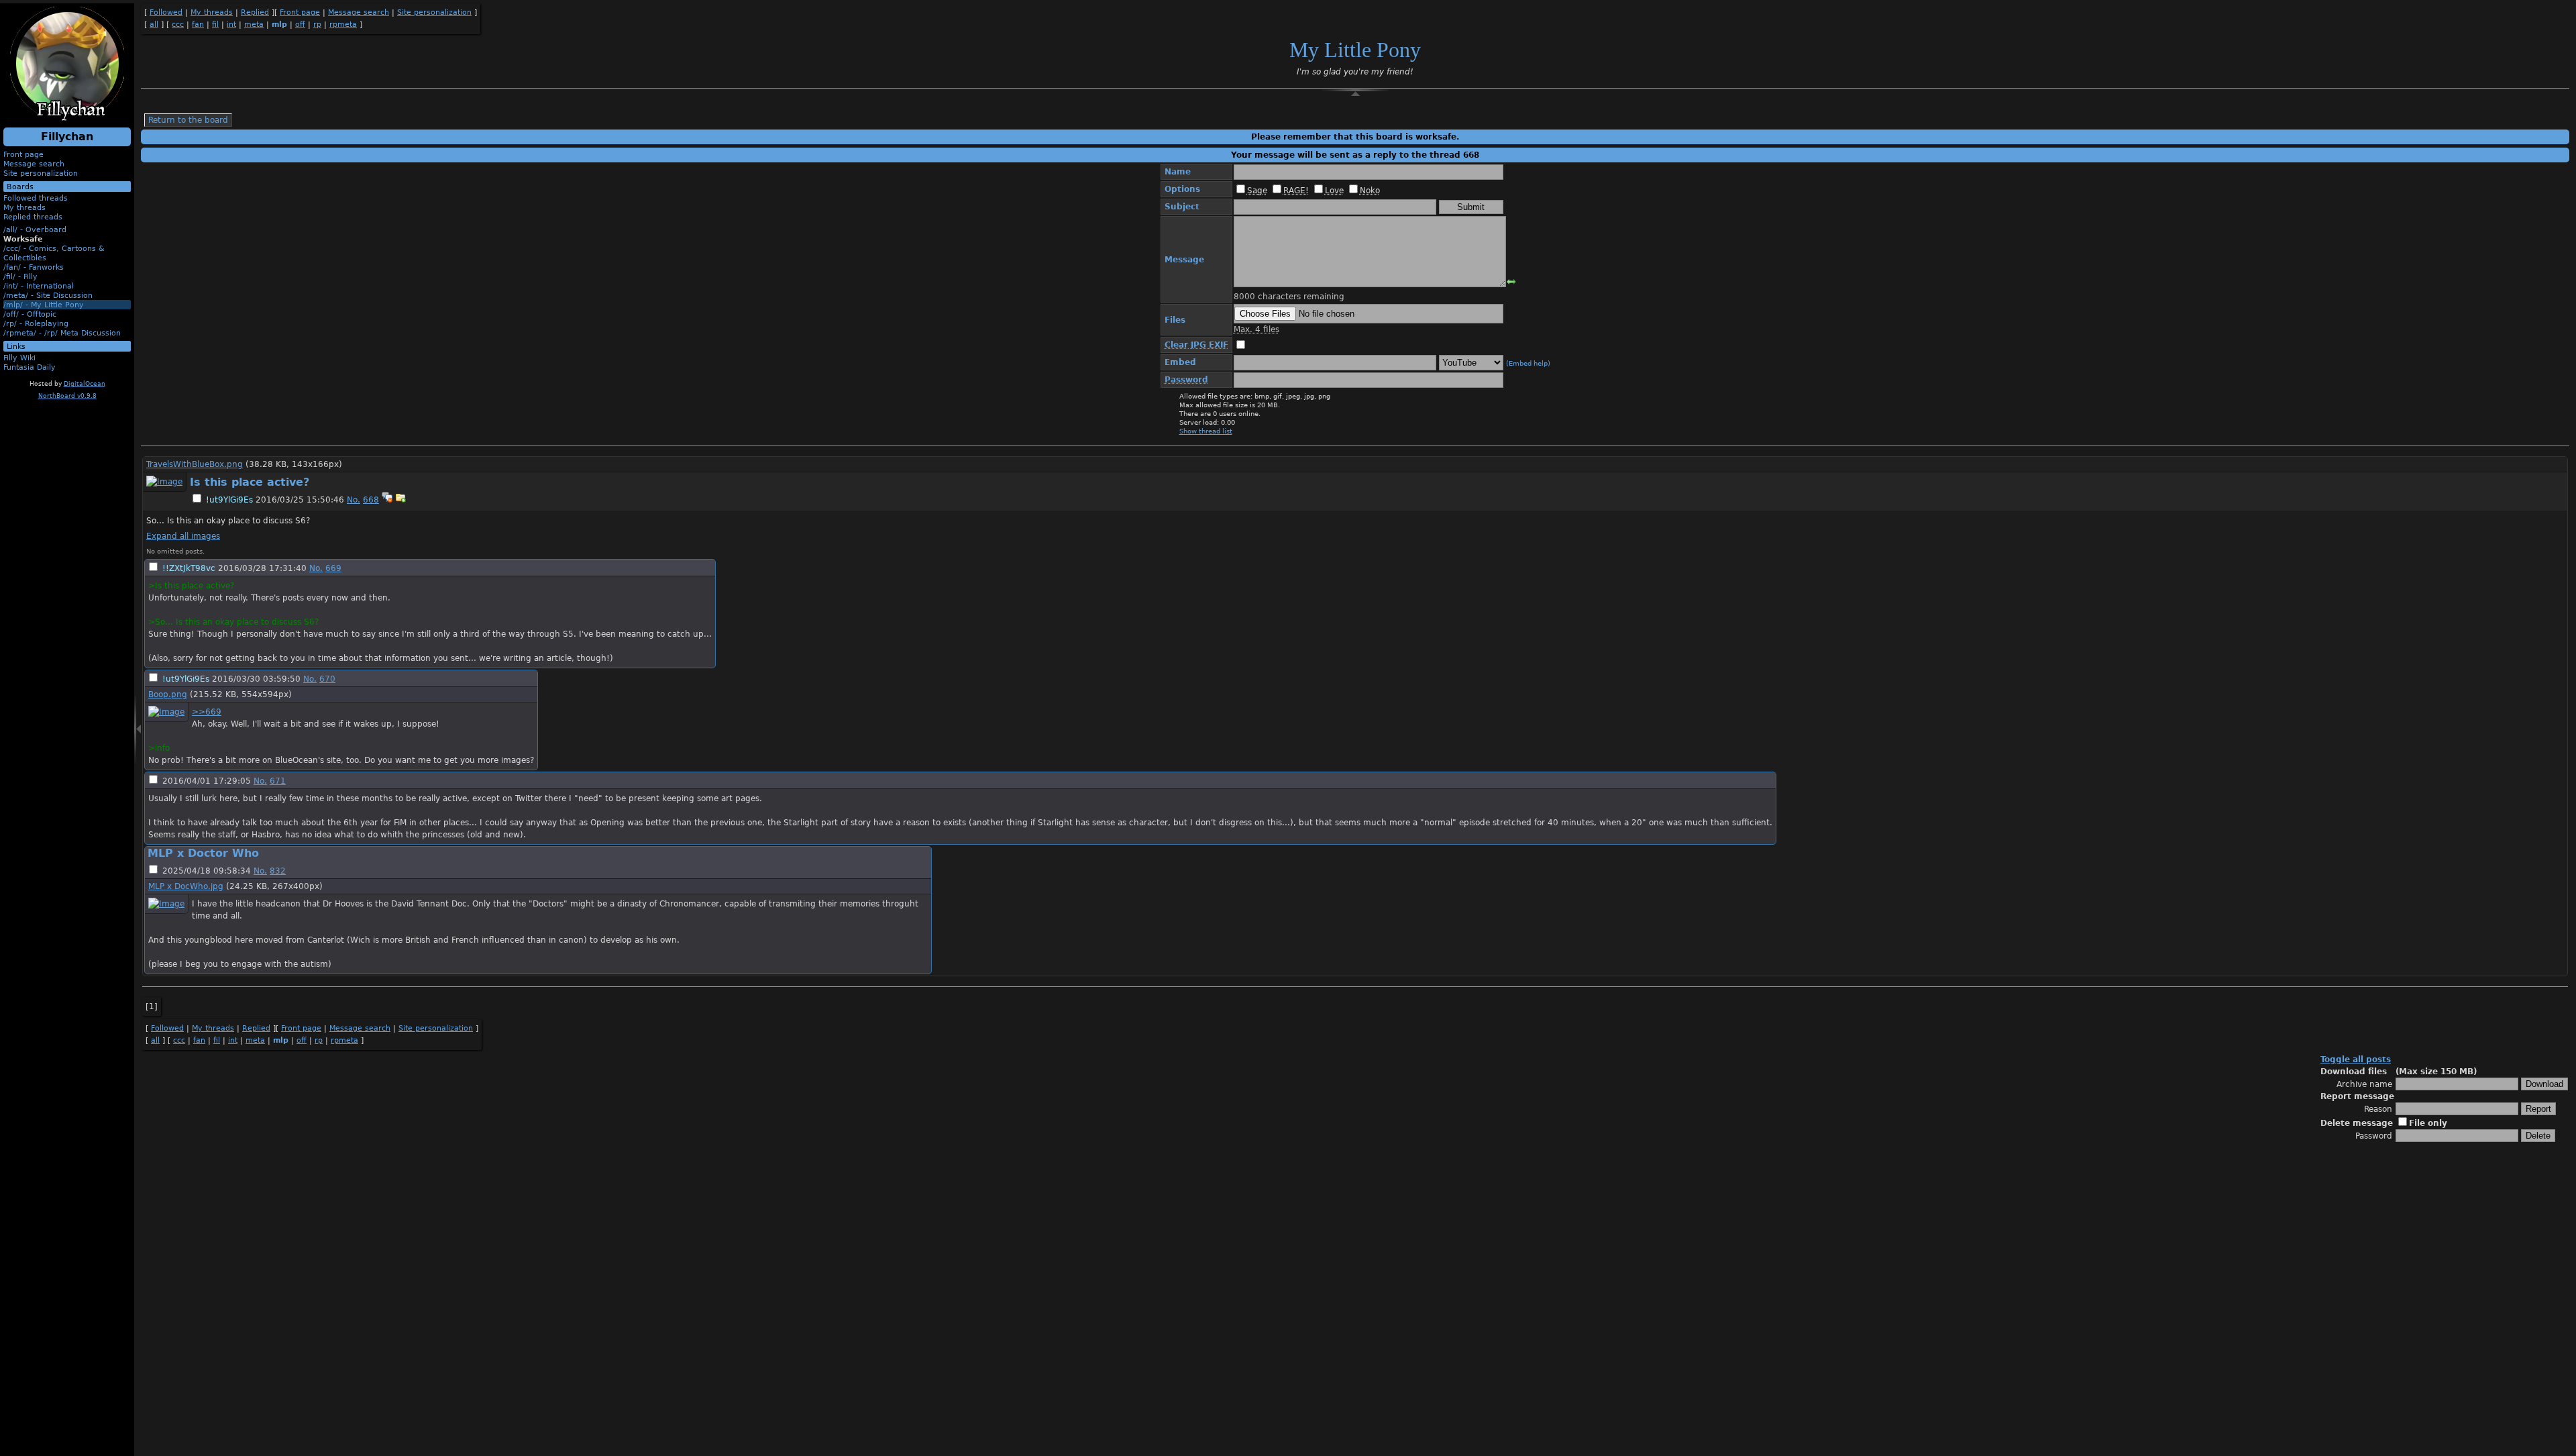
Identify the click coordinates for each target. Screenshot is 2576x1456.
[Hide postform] (1355, 94)
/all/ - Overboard (35, 229)
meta (254, 24)
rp (317, 24)
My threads (24, 207)
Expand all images (183, 536)
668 (371, 500)
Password (2374, 1136)
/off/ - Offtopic (30, 314)
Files (1175, 320)
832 (278, 871)
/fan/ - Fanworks (34, 267)
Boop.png (168, 694)
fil (215, 24)
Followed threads (36, 198)
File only (2428, 1123)
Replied (255, 12)
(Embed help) (1528, 363)
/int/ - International (39, 286)
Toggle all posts (2356, 1059)
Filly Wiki (19, 358)
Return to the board (188, 120)
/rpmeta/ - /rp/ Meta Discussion (62, 333)
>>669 (207, 712)
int (231, 24)
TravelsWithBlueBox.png (195, 464)
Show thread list (1206, 431)
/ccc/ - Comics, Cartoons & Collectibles (54, 253)
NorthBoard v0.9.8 (67, 396)
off (300, 24)
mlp (279, 24)
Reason (2378, 1109)
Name (1178, 172)
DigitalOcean (85, 384)
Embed (1180, 362)
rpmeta (343, 24)
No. (354, 500)
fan (198, 24)
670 (327, 679)
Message (1184, 260)
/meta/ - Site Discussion (48, 295)
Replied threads (33, 217)
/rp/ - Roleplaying (36, 323)
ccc (178, 24)
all (154, 24)
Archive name (2364, 1084)
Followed (166, 12)
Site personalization (41, 173)
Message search (34, 164)
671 (278, 781)
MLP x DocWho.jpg (186, 886)
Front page (23, 154)
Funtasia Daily (30, 367)
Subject (1182, 207)
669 (333, 568)
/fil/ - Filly (20, 276)
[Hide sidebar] (138, 734)
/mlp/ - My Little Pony (44, 305)
